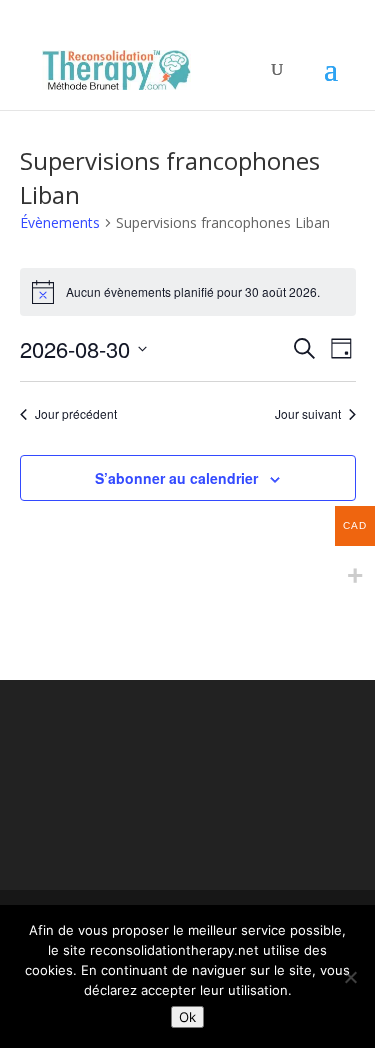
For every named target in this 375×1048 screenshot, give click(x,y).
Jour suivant (308, 414)
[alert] (188, 292)
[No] (350, 977)
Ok (187, 1017)
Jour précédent (76, 414)
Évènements (60, 222)
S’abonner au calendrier (176, 478)
